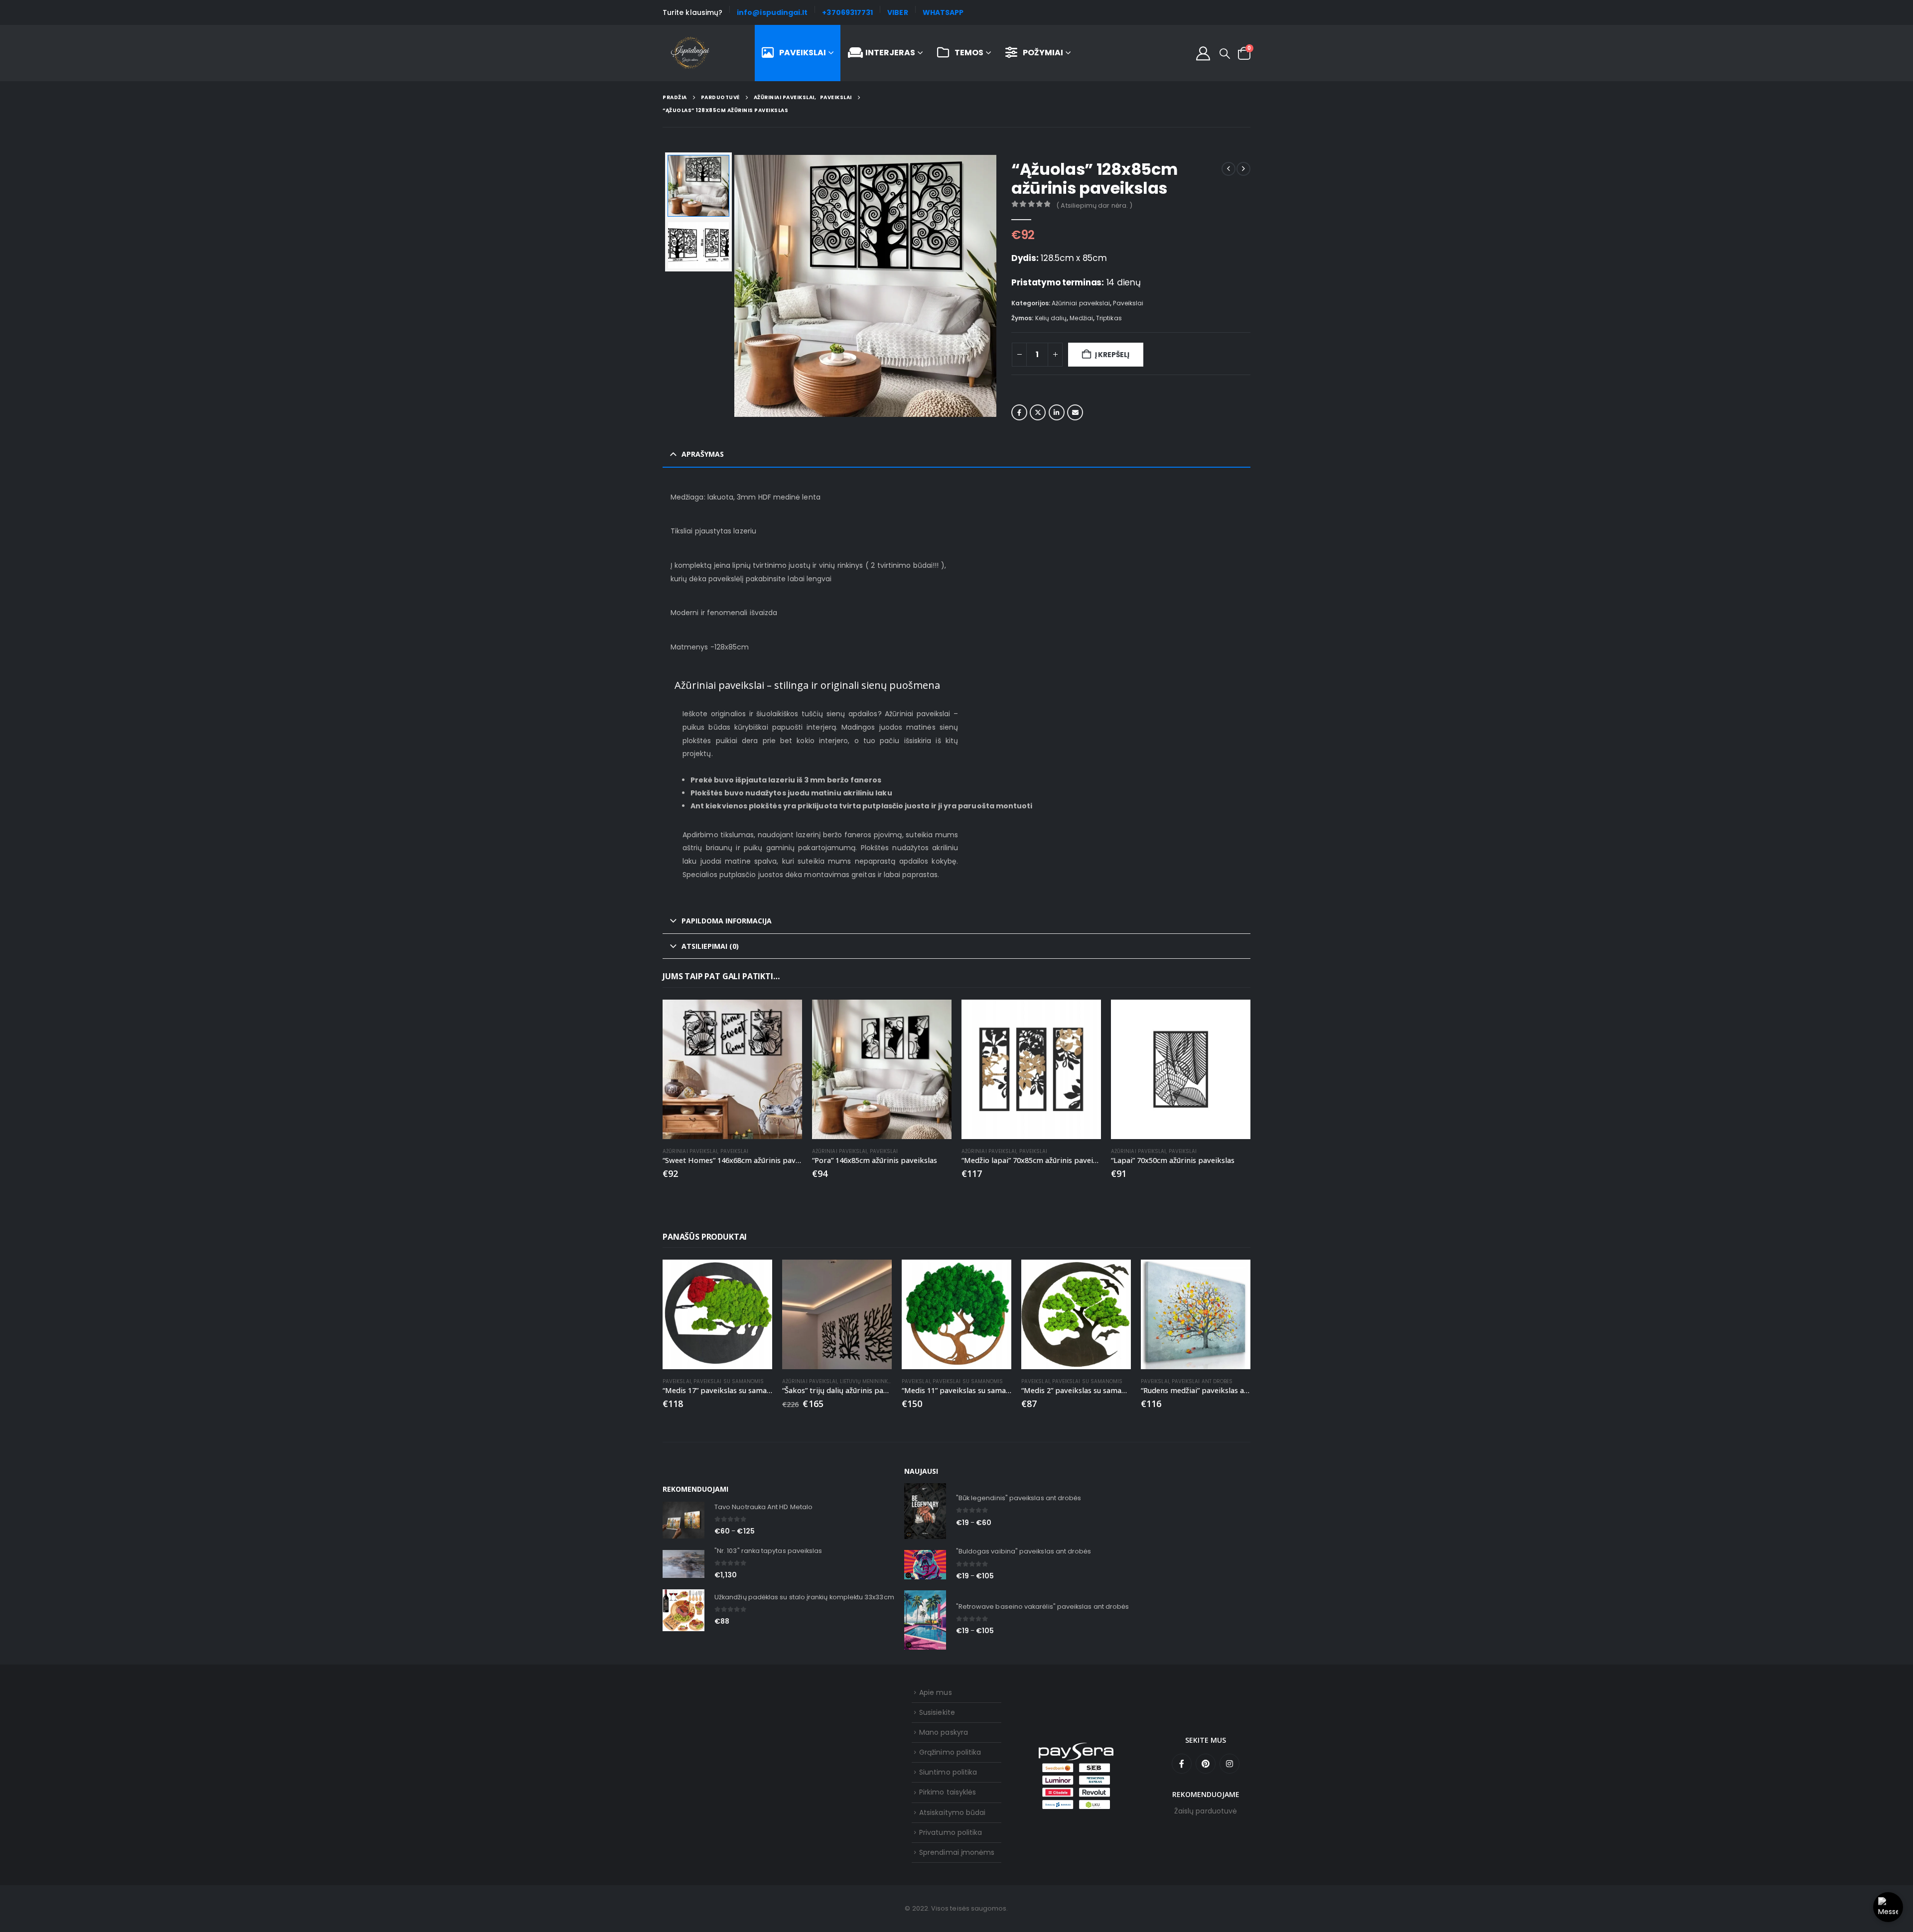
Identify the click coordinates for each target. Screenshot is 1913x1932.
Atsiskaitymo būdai (952, 1812)
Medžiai (1081, 318)
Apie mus (936, 1692)
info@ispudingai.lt (772, 12)
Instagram (1230, 1764)
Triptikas (1109, 318)
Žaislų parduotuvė (1206, 1811)
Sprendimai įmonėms (957, 1852)
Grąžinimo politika (950, 1752)
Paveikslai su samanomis (729, 1381)
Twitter (1038, 412)
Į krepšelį (1112, 355)
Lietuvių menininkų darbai (876, 1381)
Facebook (1019, 412)
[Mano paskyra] (1203, 53)
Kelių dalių (1051, 318)
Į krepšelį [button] (786, 1016)
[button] (1225, 54)
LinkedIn (1057, 412)
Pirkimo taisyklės (948, 1792)
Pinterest (1206, 1764)
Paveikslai (803, 53)
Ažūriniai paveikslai (1081, 303)
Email (1075, 412)
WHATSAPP (943, 12)
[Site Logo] (690, 53)
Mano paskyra (944, 1732)
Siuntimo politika (948, 1772)
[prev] (1229, 169)
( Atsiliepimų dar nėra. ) (1094, 205)
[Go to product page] (732, 1069)
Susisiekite (937, 1712)
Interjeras (890, 53)
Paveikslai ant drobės (1202, 1381)
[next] (1243, 169)
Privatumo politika (951, 1832)
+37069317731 (847, 12)
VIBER (897, 12)
